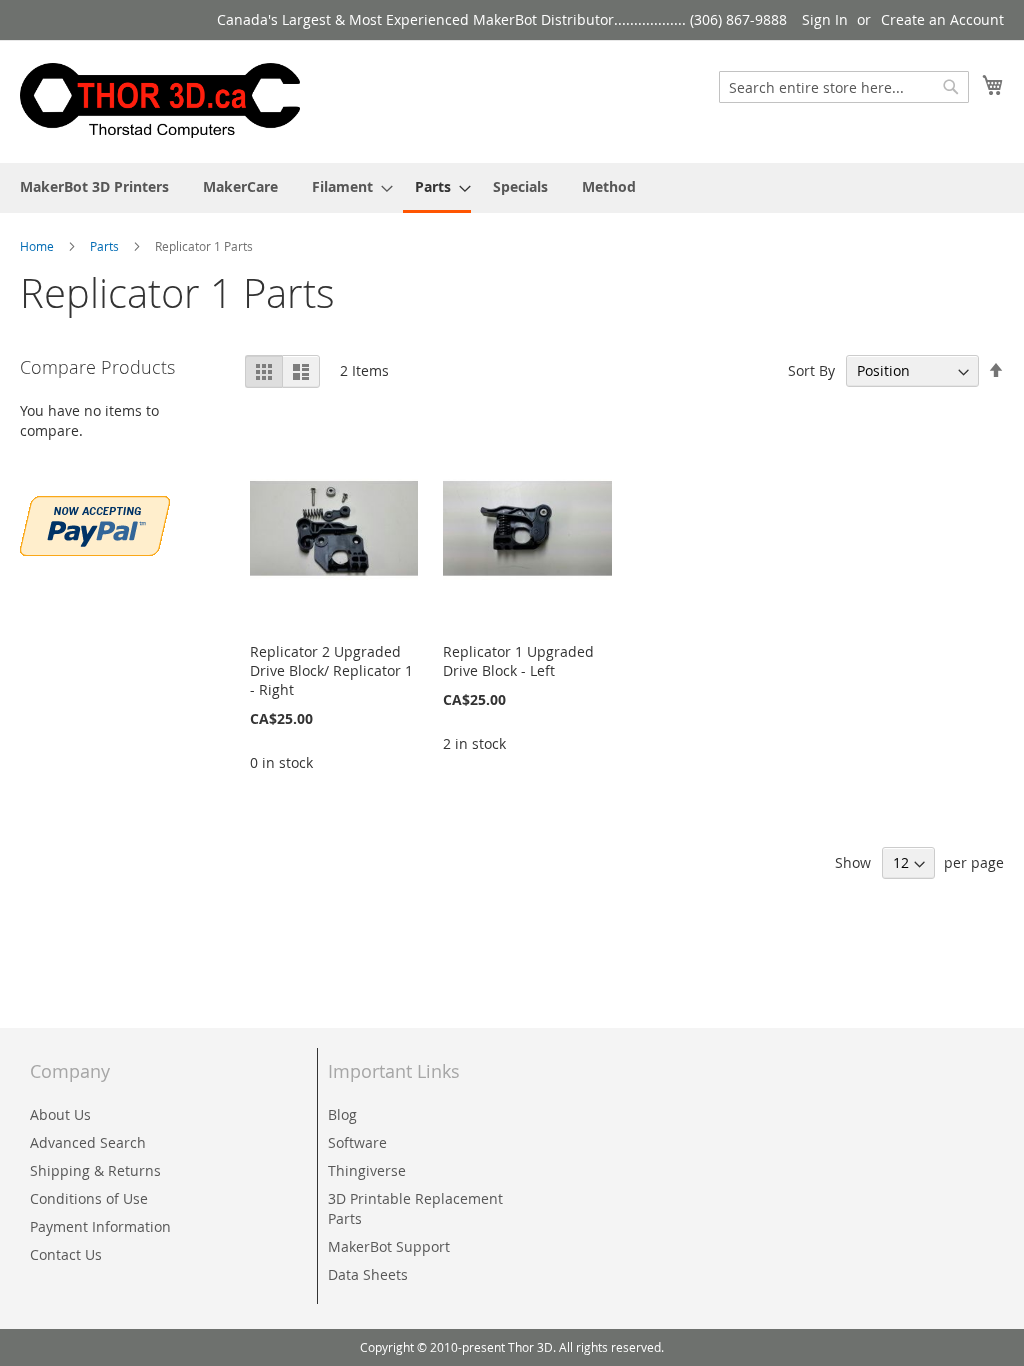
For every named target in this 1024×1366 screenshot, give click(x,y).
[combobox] (844, 87)
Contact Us (66, 1254)
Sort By (811, 370)
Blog (342, 1114)
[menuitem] (94, 186)
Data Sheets (368, 1274)
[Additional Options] (95, 523)
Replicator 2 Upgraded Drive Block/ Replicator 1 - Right (331, 670)
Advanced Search (88, 1142)
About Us (60, 1114)
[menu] (512, 188)
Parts (106, 246)
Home (38, 246)
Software (357, 1142)
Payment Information (100, 1226)
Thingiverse (367, 1170)
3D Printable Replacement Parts (415, 1208)
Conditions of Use (89, 1198)
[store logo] (160, 100)
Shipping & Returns (95, 1170)
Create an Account (942, 19)
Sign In (825, 19)
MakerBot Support (389, 1246)
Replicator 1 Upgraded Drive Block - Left (518, 661)
